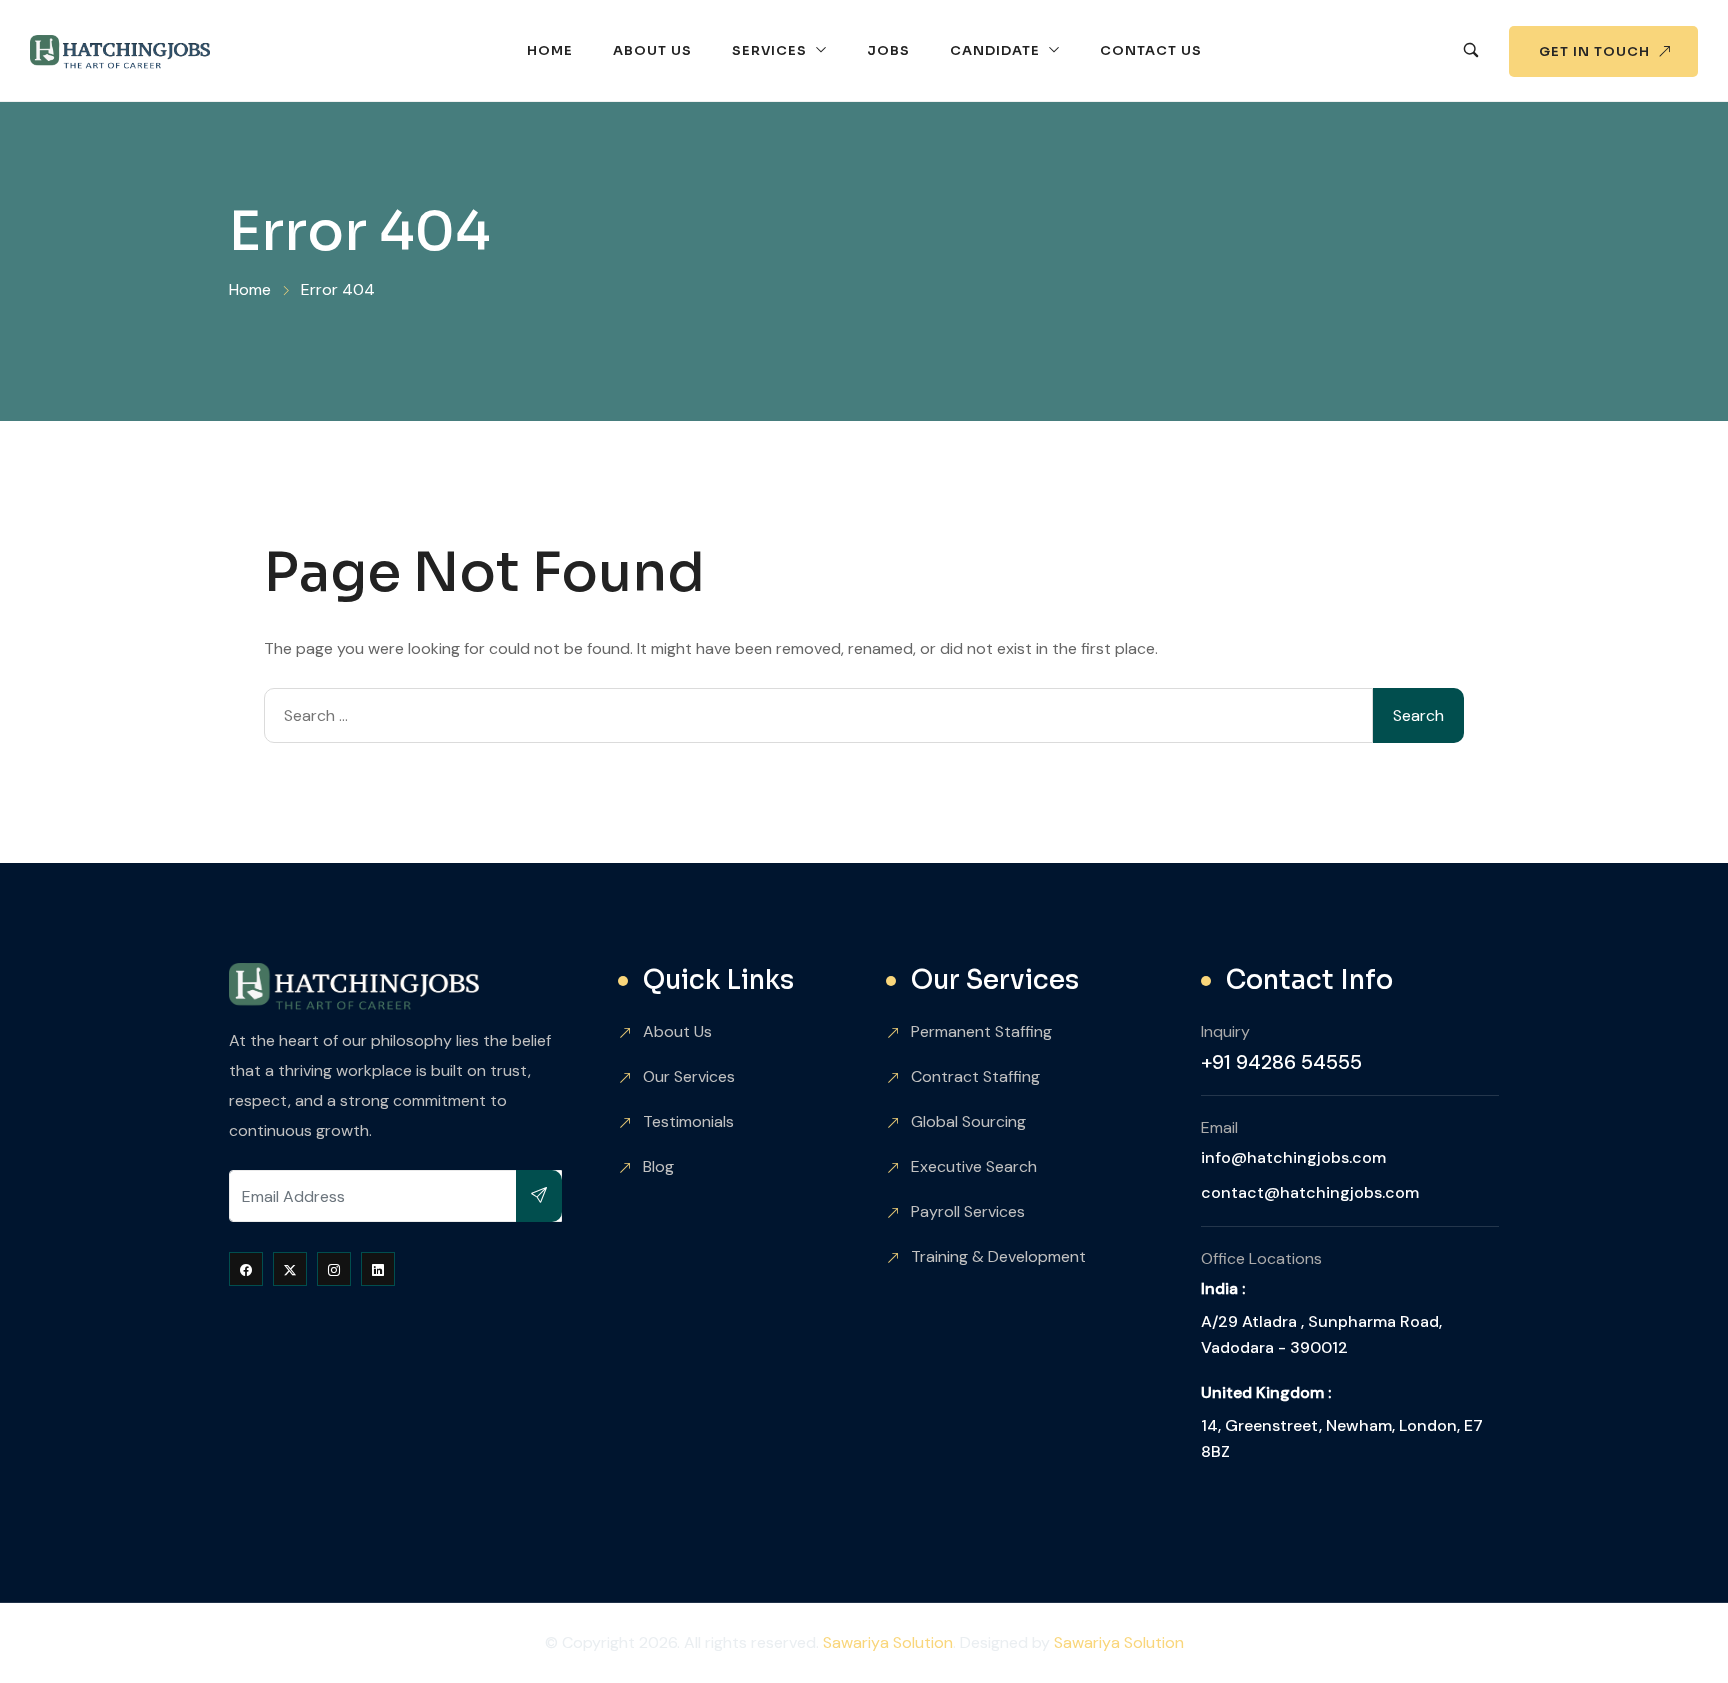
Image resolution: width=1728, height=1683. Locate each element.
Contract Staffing (975, 1076)
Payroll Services (968, 1211)
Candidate (995, 50)
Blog (658, 1166)
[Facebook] (246, 1269)
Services (769, 50)
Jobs (888, 50)
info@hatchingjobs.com (1293, 1157)
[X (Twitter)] (290, 1269)
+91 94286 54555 (1281, 1062)
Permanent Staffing (981, 1031)
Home (550, 50)
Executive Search (974, 1166)
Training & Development (998, 1256)
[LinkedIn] (378, 1269)
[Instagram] (334, 1269)
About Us (652, 50)
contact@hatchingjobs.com (1310, 1192)
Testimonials (688, 1121)
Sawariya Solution (888, 1642)
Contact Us (1151, 50)
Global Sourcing (968, 1121)
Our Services (689, 1076)
